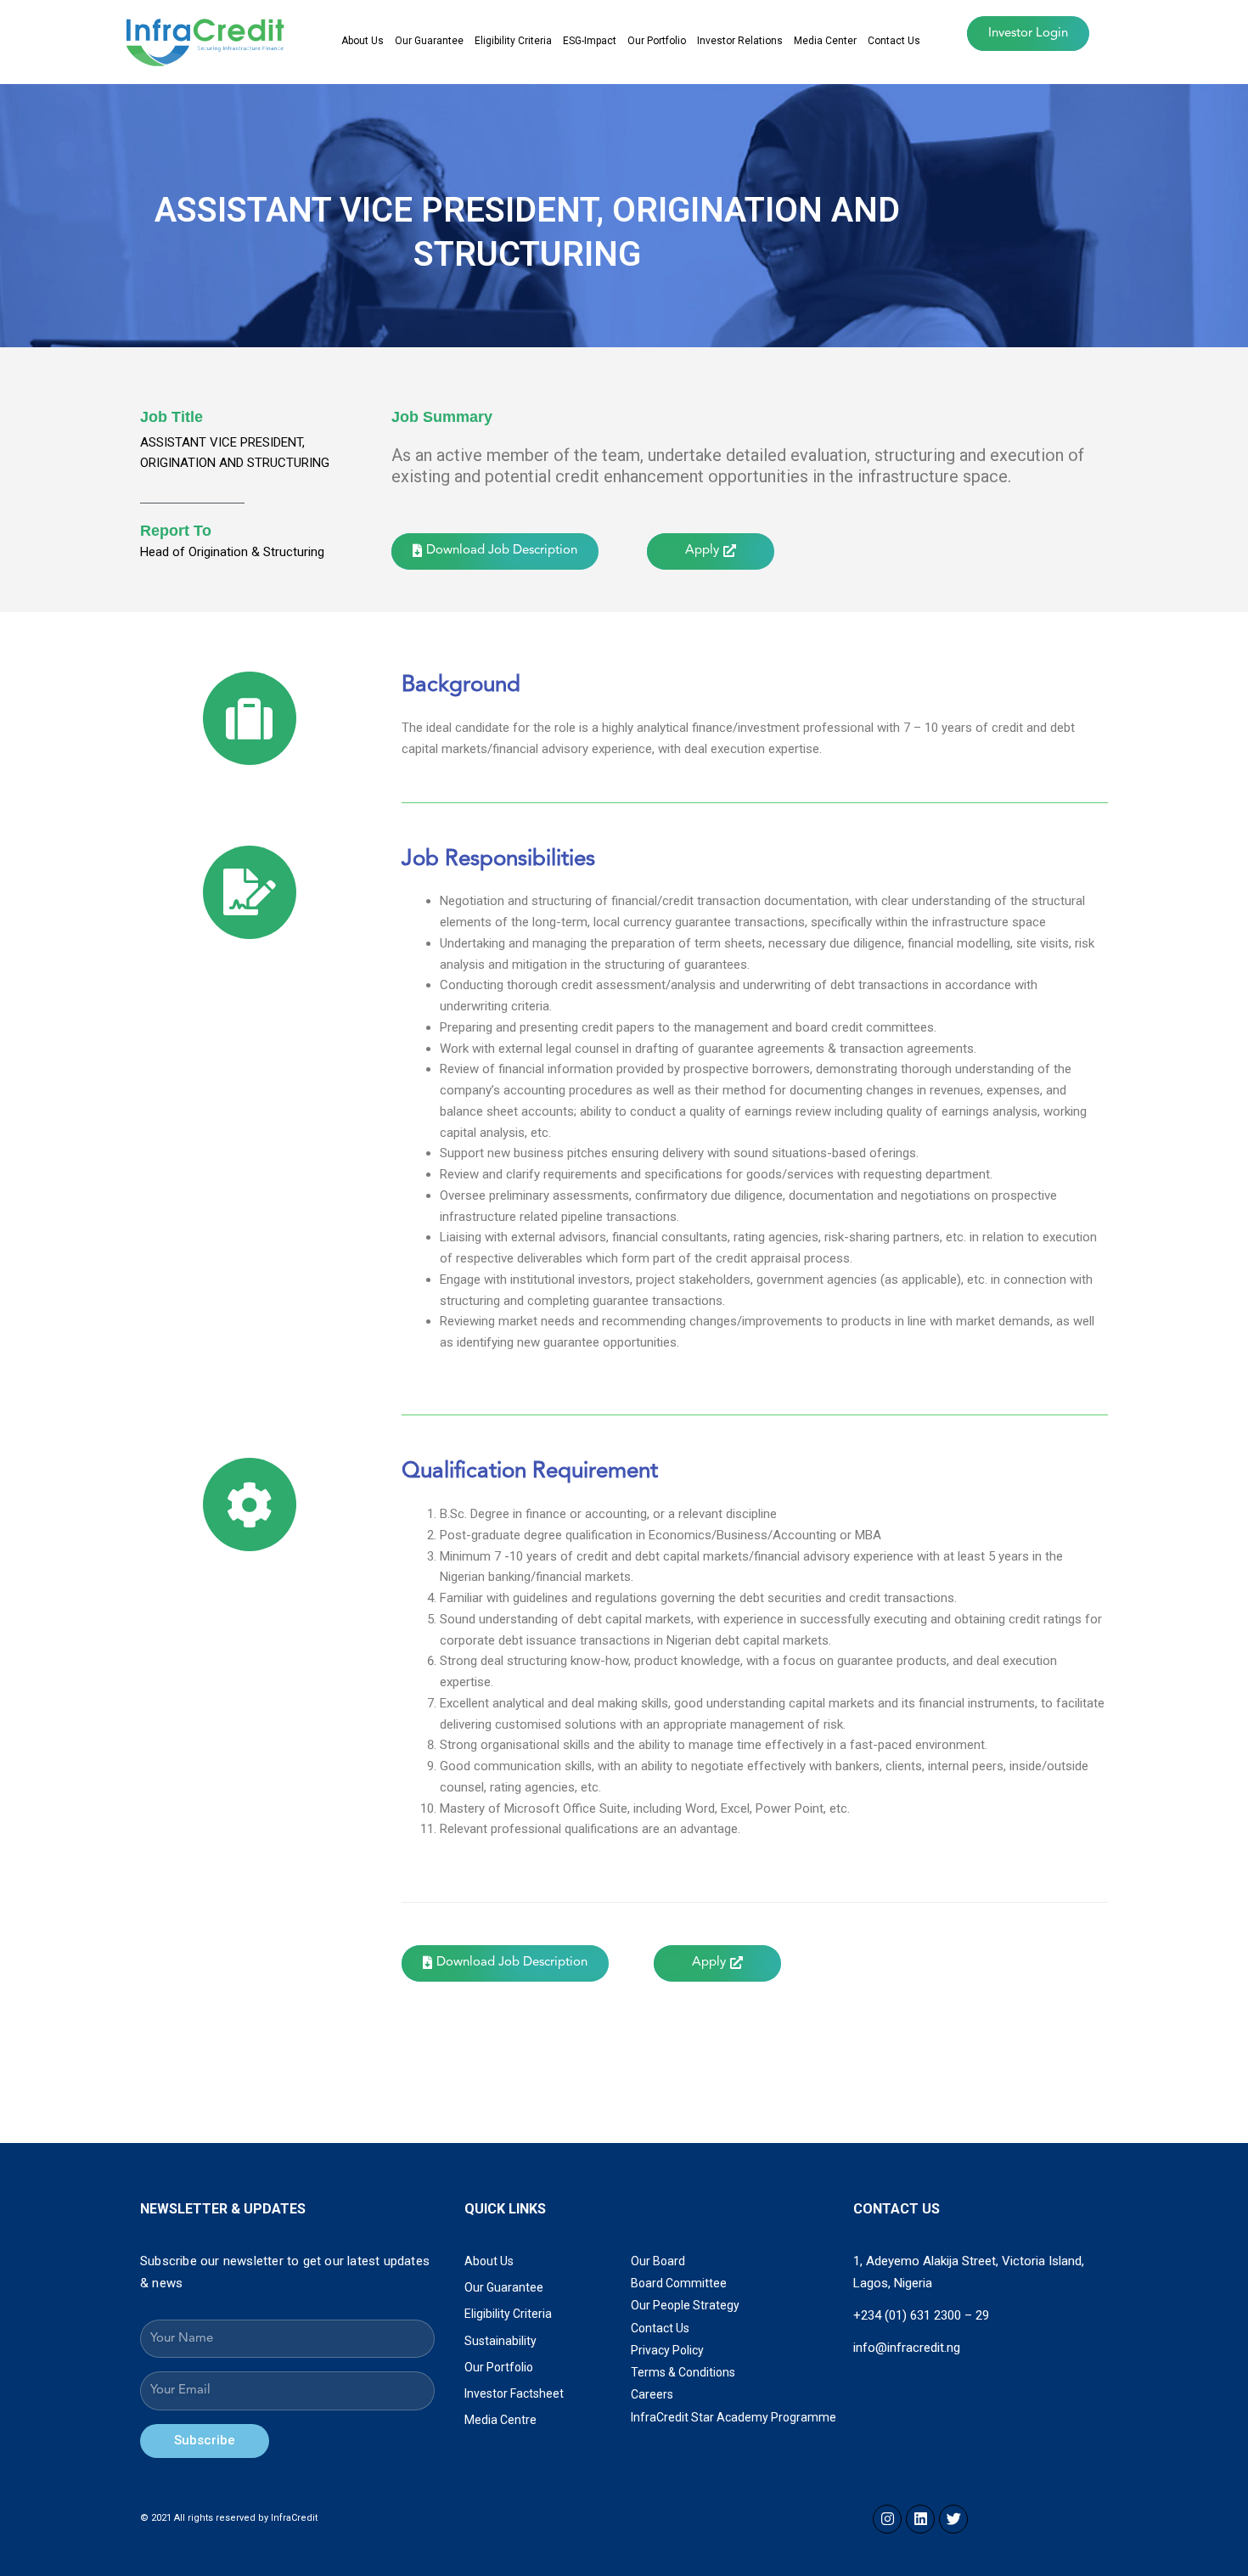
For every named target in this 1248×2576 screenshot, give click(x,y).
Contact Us (894, 41)
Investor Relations (740, 41)
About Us (363, 41)
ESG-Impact (590, 41)
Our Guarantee (429, 41)
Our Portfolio (657, 41)
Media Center (825, 41)
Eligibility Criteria (513, 41)
